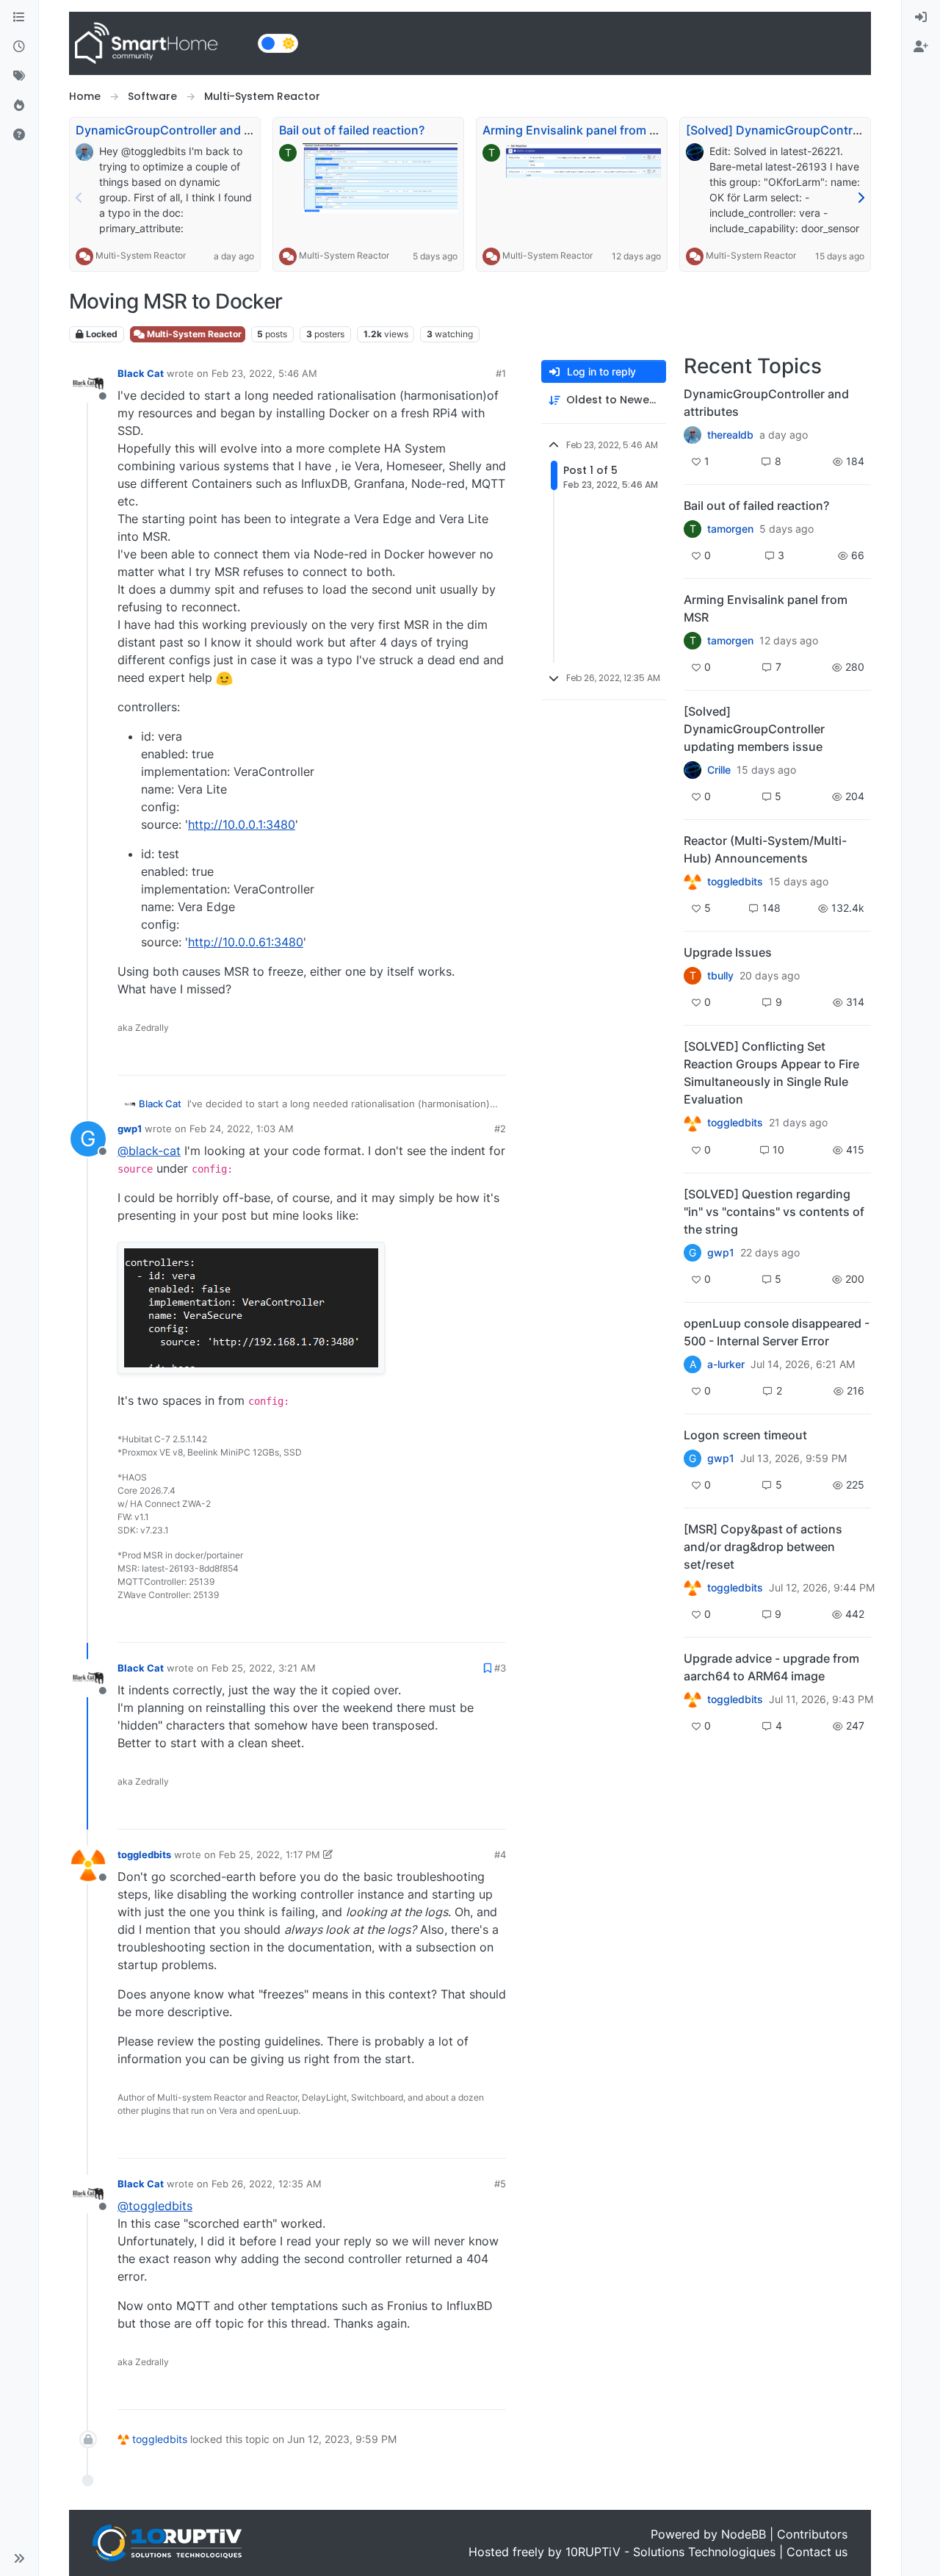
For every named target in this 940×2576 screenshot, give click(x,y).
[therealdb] (693, 435)
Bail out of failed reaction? (352, 130)
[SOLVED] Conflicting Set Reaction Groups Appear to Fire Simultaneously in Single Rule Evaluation (771, 1073)
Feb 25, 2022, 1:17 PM (270, 1854)
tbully (720, 976)
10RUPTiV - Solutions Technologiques (670, 2552)
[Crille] (693, 770)
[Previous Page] (79, 198)
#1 (501, 373)
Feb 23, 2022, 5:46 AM (264, 373)
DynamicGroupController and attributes (187, 130)
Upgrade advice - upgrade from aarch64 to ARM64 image (771, 1667)
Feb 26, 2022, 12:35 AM (267, 2184)
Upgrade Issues (728, 952)
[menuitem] (921, 18)
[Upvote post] (438, 1058)
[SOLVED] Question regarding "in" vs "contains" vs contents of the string (774, 1212)
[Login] (921, 18)
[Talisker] (693, 1699)
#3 (500, 1668)
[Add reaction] (411, 1058)
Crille (719, 770)
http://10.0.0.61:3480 (246, 942)
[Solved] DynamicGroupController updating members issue (754, 729)
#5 (500, 2184)
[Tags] (19, 76)
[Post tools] (493, 1058)
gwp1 (130, 1129)
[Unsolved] (19, 135)
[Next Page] (861, 198)
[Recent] (19, 47)
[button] (19, 2558)
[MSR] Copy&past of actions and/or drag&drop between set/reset (763, 1547)
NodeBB (744, 2534)
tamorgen (730, 529)
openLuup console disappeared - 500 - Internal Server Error (777, 1332)
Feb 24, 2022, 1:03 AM (242, 1129)
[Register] (921, 47)
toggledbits (144, 1854)
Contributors (812, 2534)
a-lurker (726, 1364)
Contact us (817, 2552)
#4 (500, 1854)
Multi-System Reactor (141, 255)
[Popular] (19, 106)
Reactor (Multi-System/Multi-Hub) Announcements (765, 849)
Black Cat (141, 373)
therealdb (730, 435)
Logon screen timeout (745, 1435)
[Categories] (19, 18)
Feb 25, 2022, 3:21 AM (264, 1668)
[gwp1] (693, 1123)
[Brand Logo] (160, 43)
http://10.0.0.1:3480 (242, 824)
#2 (500, 1129)
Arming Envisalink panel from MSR (578, 130)
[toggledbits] (693, 882)
